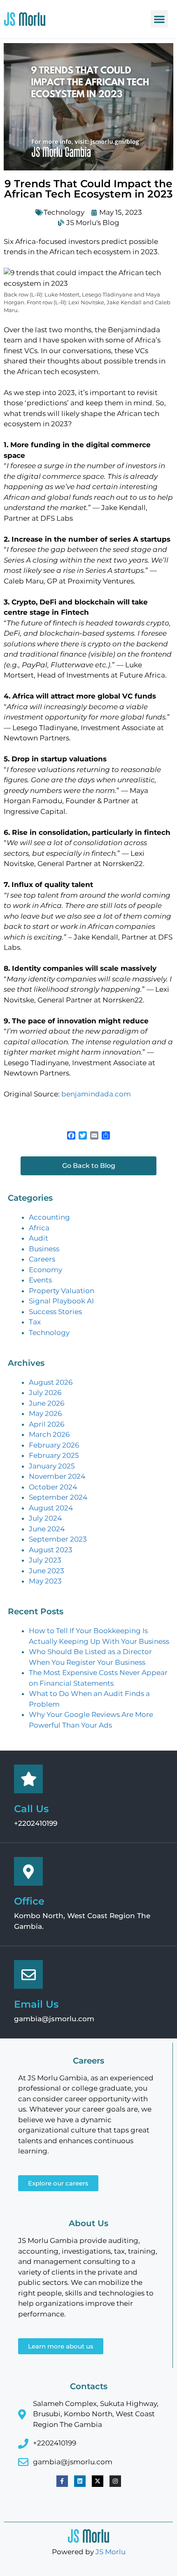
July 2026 (45, 1393)
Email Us (36, 2004)
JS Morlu (111, 2552)
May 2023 (45, 1581)
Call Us (31, 1809)
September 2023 (58, 1539)
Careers (42, 1259)
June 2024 (47, 1529)
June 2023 (47, 1571)
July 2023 (45, 1560)
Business (44, 1249)
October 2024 (53, 1487)
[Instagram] (115, 2481)
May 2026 (45, 1413)
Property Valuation (62, 1291)
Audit (38, 1238)
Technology (64, 212)
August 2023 (51, 1550)
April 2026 (47, 1424)
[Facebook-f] (62, 2481)
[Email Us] (28, 1974)
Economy (45, 1270)
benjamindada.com (96, 1094)
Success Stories (55, 1312)
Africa (39, 1228)
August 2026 (51, 1382)
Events (40, 1280)
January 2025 (52, 1466)
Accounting (49, 1217)
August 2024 (51, 1508)
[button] (159, 19)
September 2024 (58, 1497)
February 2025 (54, 1455)
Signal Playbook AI (61, 1301)
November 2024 (57, 1476)
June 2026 (47, 1403)
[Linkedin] (80, 2481)
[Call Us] (28, 1779)
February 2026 (54, 1445)
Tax (35, 1322)
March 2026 (49, 1434)
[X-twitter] (98, 2481)
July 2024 (45, 1518)
